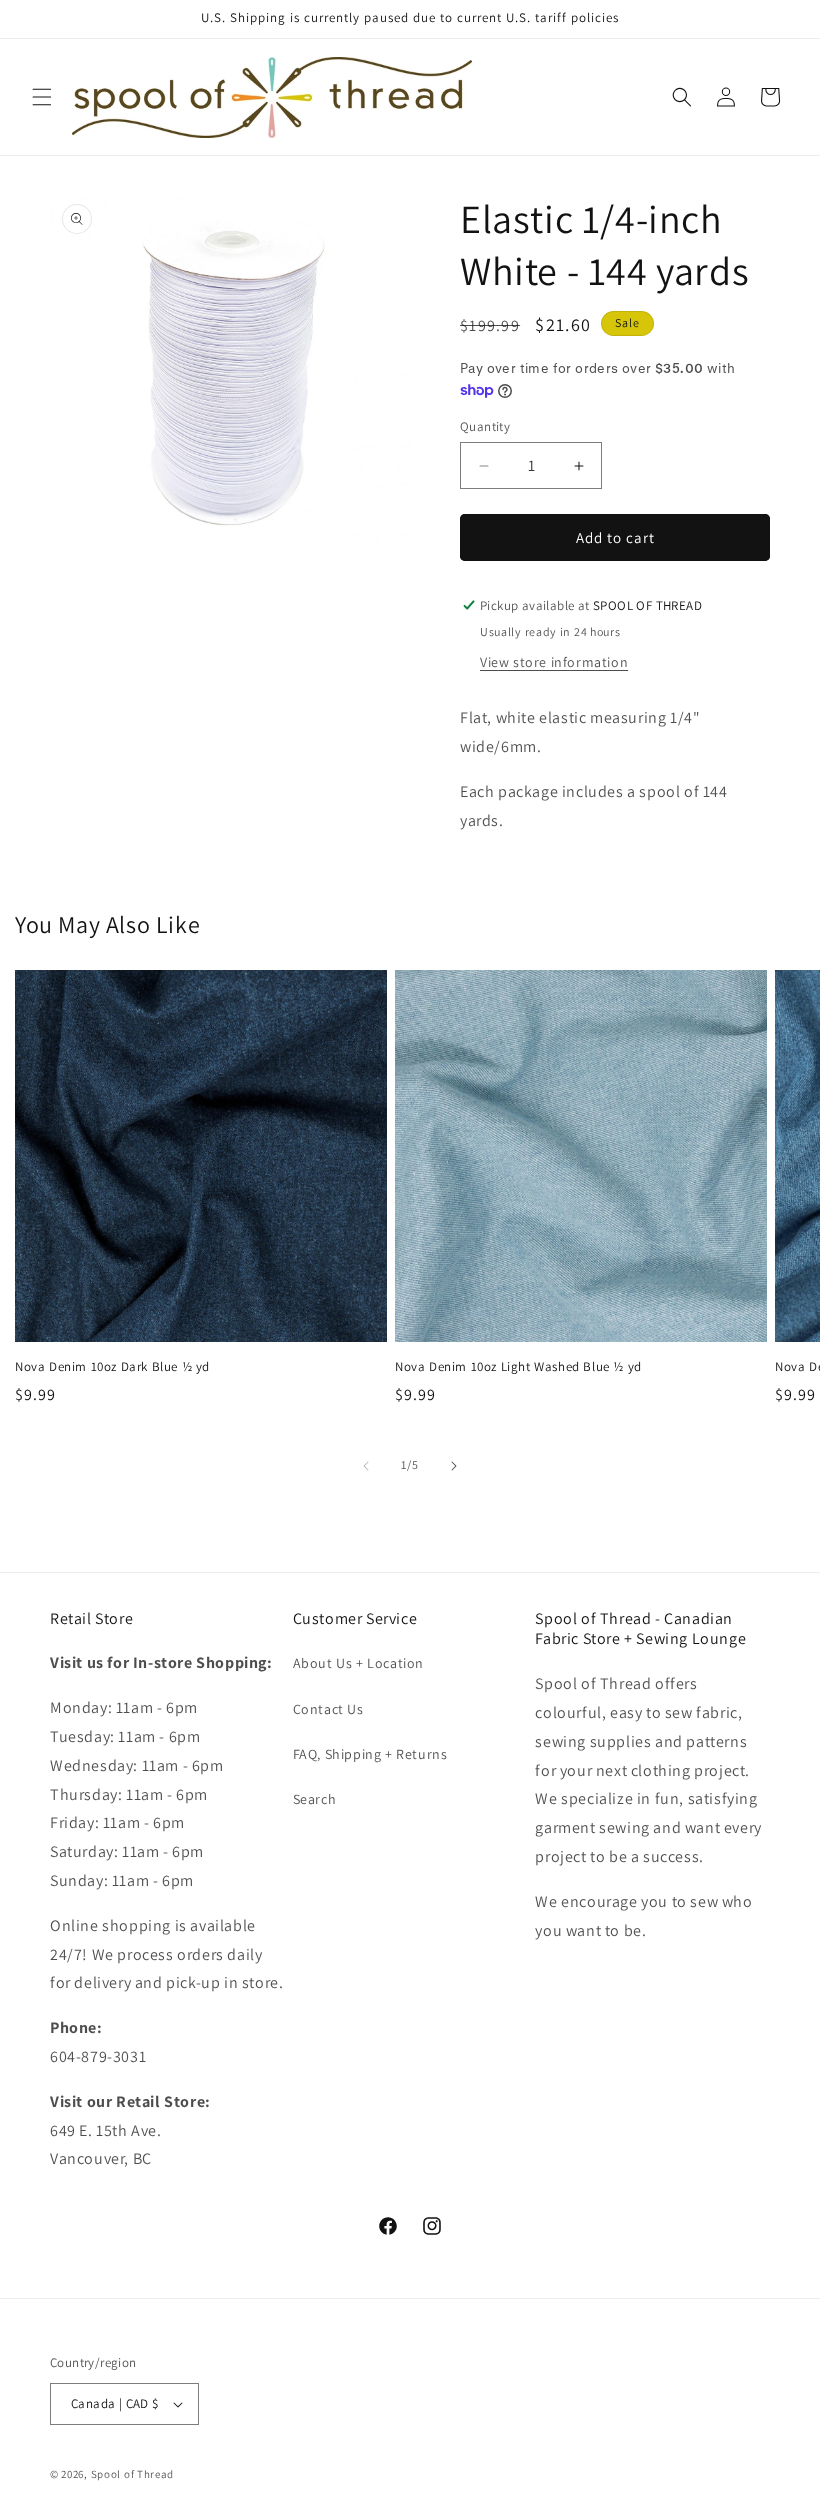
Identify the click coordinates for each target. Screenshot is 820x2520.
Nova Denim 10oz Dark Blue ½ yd (112, 1367)
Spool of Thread (133, 2474)
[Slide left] (366, 1466)
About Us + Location (358, 1663)
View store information (554, 662)
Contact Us (328, 1709)
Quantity (485, 426)
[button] (42, 97)
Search (315, 1799)
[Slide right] (454, 1466)
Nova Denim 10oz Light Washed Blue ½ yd (518, 1367)
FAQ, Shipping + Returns (370, 1754)
